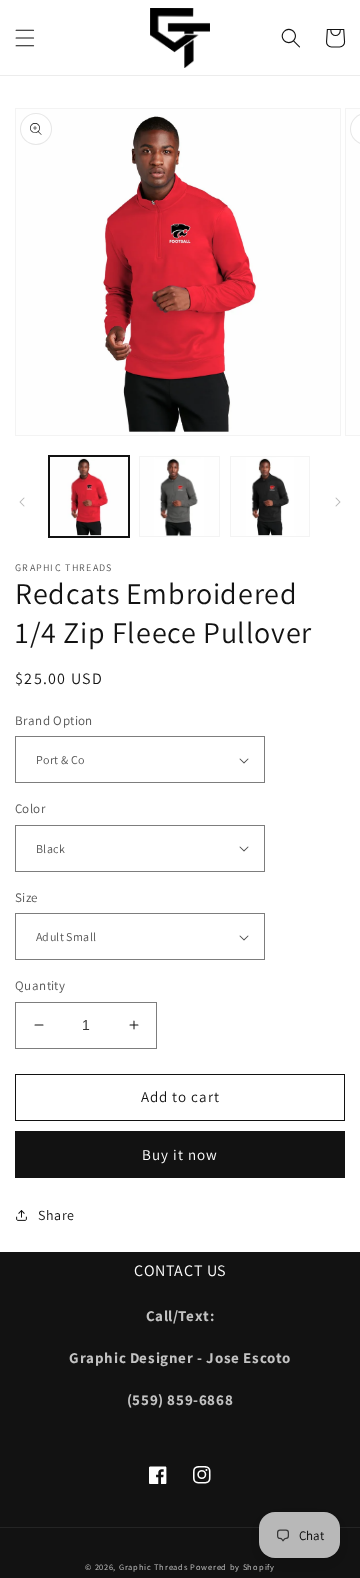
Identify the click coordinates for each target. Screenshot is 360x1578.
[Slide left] (22, 502)
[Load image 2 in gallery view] (179, 496)
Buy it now (180, 1154)
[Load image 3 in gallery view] (270, 496)
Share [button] (56, 1215)
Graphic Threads (154, 1566)
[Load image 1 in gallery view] (89, 496)
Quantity (40, 985)
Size (26, 897)
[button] (25, 38)
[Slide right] (338, 502)
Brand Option (54, 720)
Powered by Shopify (232, 1566)
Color (30, 808)
